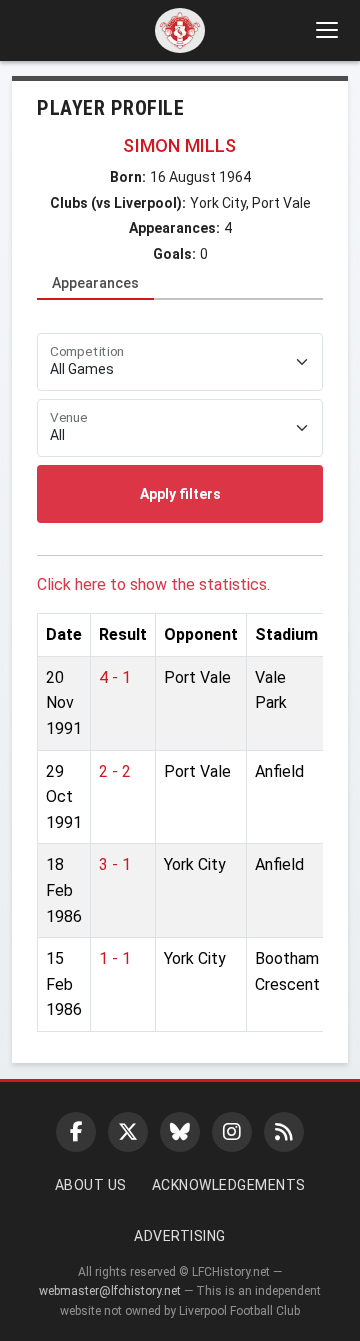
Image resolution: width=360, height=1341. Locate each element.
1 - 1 (115, 958)
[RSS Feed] (284, 1132)
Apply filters (180, 494)
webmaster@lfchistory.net (110, 1291)
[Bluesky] (180, 1132)
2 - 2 (115, 771)
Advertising (180, 1236)
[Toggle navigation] (326, 30)
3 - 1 (115, 864)
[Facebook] (76, 1132)
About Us (91, 1185)
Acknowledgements (229, 1185)
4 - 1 (115, 677)
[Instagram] (232, 1132)
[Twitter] (128, 1132)
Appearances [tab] (95, 283)
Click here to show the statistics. (153, 584)
